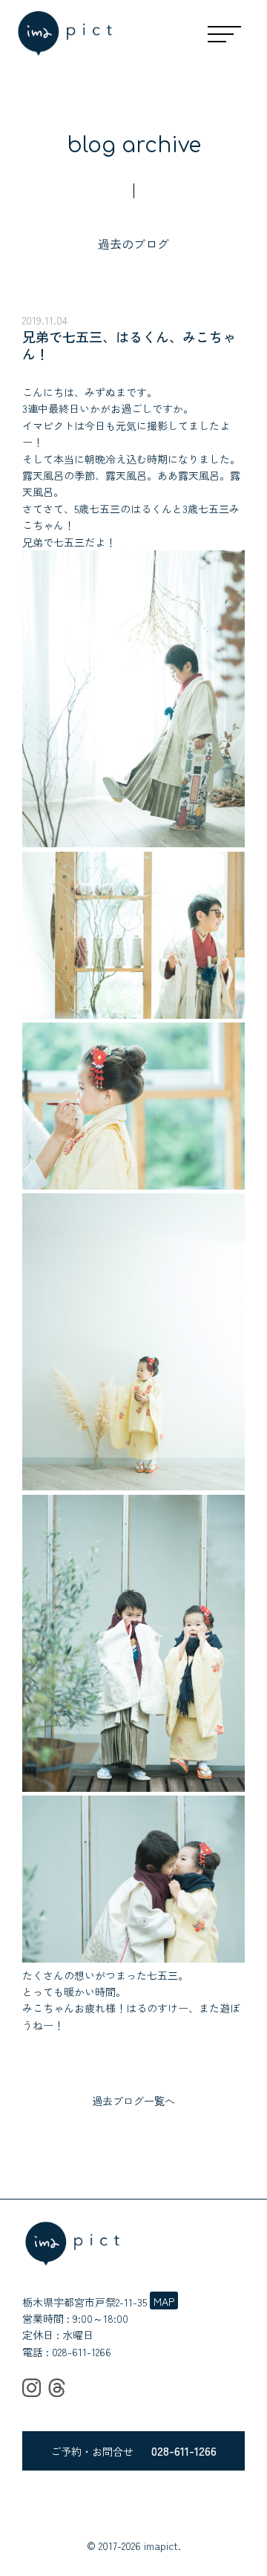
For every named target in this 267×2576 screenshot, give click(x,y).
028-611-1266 (82, 2352)
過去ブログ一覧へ (133, 2101)
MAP (164, 2301)
